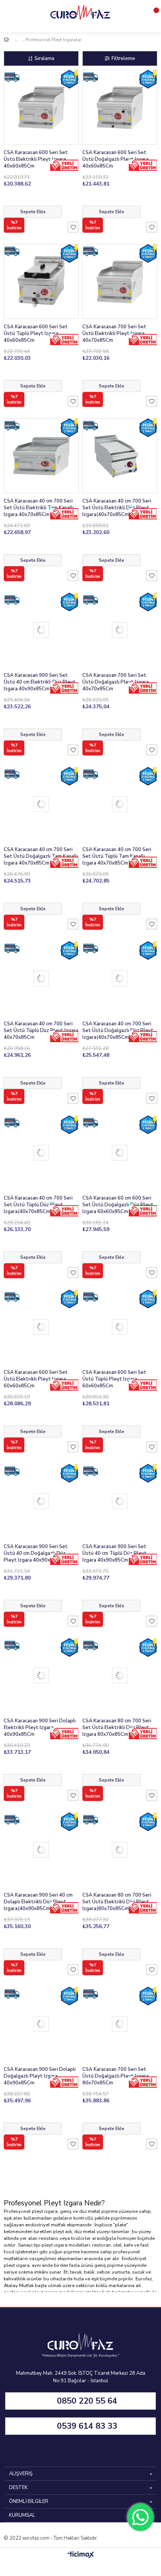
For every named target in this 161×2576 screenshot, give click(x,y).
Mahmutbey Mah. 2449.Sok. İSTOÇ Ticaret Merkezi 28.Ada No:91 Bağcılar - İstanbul (81, 2377)
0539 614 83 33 (87, 2426)
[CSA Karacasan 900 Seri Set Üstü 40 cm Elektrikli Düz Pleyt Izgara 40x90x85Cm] (41, 630)
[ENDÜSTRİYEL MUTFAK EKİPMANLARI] (19, 40)
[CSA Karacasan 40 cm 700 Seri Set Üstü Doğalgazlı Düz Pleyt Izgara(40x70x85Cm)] (120, 978)
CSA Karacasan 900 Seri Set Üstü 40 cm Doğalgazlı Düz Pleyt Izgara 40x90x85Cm (36, 1553)
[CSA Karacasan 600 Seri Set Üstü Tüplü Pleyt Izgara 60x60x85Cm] (120, 1327)
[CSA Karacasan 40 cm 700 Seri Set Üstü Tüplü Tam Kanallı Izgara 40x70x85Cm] (120, 804)
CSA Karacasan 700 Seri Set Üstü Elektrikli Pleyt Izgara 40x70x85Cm (114, 334)
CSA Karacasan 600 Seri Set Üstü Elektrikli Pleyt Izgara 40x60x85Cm (36, 159)
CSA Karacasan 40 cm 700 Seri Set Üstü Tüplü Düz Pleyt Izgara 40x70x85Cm (41, 1031)
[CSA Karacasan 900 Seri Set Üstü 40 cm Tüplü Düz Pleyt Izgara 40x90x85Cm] (120, 1501)
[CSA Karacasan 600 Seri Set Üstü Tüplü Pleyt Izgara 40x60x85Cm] (41, 281)
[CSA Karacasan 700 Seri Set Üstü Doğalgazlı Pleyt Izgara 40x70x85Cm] (120, 630)
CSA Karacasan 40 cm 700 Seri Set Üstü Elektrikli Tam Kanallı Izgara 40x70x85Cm (39, 508)
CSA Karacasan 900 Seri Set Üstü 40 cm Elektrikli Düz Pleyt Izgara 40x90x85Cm (40, 682)
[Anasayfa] (13, 40)
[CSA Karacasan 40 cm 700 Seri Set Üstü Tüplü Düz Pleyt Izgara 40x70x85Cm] (41, 978)
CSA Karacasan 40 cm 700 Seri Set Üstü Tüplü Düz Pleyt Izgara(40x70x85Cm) (38, 1205)
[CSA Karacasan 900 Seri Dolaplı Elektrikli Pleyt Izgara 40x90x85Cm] (41, 1675)
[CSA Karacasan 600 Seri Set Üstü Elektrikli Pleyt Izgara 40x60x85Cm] (41, 107)
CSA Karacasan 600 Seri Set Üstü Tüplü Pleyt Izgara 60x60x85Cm (114, 1379)
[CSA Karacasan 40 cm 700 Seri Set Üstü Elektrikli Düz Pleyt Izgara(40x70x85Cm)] (120, 456)
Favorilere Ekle (73, 227)
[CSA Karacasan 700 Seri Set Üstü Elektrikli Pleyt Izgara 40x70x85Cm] (120, 281)
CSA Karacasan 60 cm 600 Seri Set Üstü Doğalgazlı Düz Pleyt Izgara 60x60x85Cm (118, 1205)
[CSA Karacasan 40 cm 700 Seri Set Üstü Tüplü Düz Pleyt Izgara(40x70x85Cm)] (41, 1153)
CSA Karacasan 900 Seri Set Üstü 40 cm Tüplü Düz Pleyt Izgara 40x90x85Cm (115, 1553)
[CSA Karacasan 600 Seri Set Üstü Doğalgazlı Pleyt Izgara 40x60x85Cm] (120, 107)
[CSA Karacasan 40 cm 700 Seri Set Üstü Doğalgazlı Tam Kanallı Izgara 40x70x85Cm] (41, 804)
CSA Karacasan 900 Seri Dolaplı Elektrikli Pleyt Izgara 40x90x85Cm (40, 1728)
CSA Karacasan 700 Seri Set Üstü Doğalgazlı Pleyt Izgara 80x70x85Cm (116, 2076)
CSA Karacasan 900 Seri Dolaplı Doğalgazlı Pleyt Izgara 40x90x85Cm (40, 2076)
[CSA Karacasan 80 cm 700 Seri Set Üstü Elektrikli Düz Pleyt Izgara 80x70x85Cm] (120, 1675)
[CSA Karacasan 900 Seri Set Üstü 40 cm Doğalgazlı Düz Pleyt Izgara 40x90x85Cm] (41, 1501)
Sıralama (44, 58)
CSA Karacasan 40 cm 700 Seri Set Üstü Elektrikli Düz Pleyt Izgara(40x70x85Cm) (117, 508)
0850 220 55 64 (87, 2401)
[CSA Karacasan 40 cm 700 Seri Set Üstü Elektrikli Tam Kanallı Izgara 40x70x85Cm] (41, 456)
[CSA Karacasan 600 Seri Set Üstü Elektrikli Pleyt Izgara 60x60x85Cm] (41, 1327)
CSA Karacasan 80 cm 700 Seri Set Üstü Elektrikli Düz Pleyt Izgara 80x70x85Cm (117, 1728)
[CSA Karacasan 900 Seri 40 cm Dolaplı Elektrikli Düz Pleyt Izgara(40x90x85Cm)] (41, 1850)
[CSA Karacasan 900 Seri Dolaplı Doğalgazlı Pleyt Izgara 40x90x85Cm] (41, 2024)
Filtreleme (123, 58)
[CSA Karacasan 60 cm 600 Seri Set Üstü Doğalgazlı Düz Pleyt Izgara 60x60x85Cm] (120, 1153)
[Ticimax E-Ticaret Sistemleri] (81, 2555)
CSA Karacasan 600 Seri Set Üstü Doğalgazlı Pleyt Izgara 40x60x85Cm (116, 159)
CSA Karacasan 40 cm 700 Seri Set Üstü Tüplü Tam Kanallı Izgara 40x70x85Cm (117, 856)
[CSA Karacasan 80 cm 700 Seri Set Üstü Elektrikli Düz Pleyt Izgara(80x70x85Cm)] (120, 1850)
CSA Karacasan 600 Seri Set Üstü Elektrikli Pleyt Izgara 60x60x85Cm (36, 1379)
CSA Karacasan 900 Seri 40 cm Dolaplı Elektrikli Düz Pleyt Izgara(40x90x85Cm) (38, 1902)
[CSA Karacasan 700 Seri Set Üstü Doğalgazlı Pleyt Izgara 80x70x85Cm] (120, 2024)
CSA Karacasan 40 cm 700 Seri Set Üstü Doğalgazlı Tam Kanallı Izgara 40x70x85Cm (41, 856)
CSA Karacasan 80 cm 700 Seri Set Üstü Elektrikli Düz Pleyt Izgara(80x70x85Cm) (117, 1902)
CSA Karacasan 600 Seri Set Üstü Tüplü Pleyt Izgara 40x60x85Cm (36, 334)
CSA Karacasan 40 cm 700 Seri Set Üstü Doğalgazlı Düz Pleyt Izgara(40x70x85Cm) (118, 1031)
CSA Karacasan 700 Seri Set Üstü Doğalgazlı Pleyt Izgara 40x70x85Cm (116, 682)
